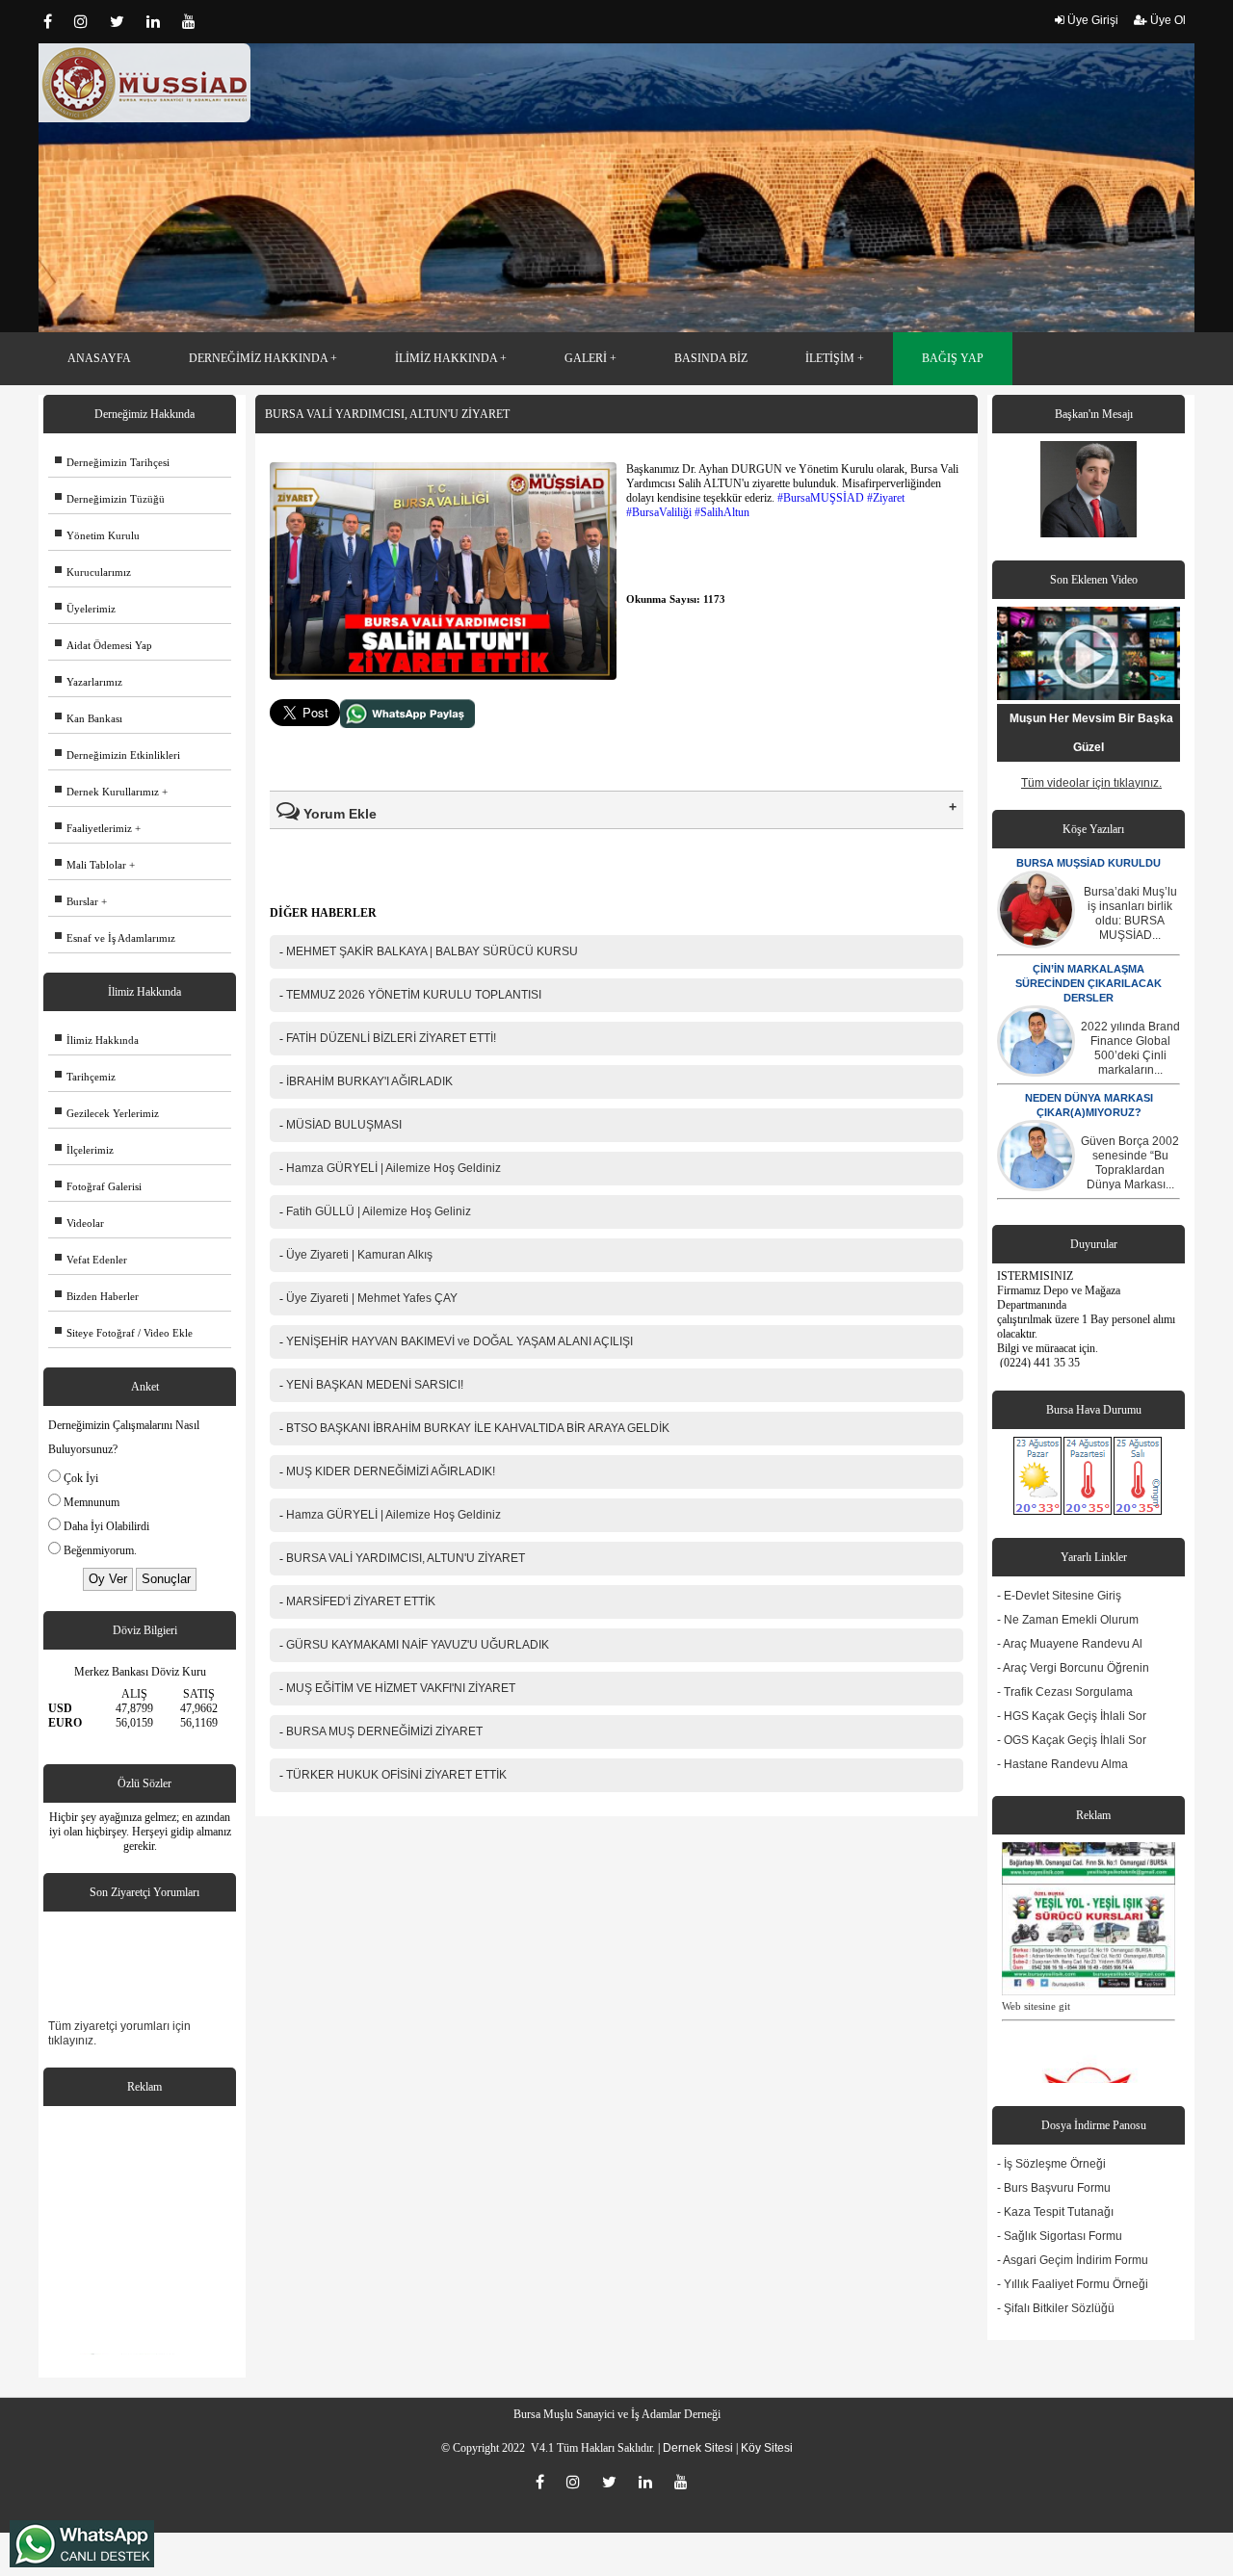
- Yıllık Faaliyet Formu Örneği (1073, 2284)
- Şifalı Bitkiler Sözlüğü (1056, 2308)
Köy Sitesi (767, 2448)
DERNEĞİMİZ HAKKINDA (258, 358)
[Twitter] (123, 21)
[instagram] (87, 21)
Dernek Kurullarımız (107, 792)
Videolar (79, 1223)
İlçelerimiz (84, 1150)
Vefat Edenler (91, 1260)
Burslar (77, 901)
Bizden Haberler (97, 1296)
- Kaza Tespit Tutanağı (1055, 2212)
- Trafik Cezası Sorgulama (1065, 1692)
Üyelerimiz (85, 609)
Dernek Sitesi (698, 2448)
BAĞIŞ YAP (953, 358)
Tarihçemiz (85, 1077)
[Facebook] (54, 21)
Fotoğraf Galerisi (98, 1186)
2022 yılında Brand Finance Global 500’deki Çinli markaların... (1130, 1048)
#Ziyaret (886, 498)
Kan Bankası (89, 718)
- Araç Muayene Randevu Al (1070, 1644)
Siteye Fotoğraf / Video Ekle (124, 1333)
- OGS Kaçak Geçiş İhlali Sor (1072, 1740)
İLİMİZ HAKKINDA (446, 358)
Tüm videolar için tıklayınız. (1091, 783)
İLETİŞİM (830, 358)
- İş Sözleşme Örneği (1051, 2164)
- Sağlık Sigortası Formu (1060, 2236)
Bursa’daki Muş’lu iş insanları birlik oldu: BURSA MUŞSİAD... (1130, 913)
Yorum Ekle (338, 814)
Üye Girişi (1091, 20)
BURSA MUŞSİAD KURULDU (1089, 863)
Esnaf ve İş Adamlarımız (115, 938)
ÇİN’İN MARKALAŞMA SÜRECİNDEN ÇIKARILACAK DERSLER (1089, 983)
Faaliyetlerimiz (93, 828)
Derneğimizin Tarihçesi (112, 462)
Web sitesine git (1036, 1970)
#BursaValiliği (659, 512)
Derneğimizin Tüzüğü (110, 499)
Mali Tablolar (91, 865)
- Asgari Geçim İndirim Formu (1073, 2260)
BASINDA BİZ (711, 358)
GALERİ (586, 358)
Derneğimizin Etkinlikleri (118, 755)
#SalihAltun (722, 512)
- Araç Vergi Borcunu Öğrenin (1073, 1668)
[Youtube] (194, 21)
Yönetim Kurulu (97, 535)
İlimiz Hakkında (97, 1040)
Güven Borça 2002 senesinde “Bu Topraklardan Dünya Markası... (1130, 1163)
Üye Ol (1167, 20)
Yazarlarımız (89, 682)
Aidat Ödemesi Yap (104, 645)
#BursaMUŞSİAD (821, 498)
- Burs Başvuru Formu (1054, 2188)
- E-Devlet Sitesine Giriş (1059, 1596)
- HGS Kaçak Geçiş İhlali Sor (1072, 1716)
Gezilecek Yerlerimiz (107, 1113)
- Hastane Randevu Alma (1062, 1764)
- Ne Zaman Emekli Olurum (1068, 1620)
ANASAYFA (99, 358)
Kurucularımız (93, 572)
